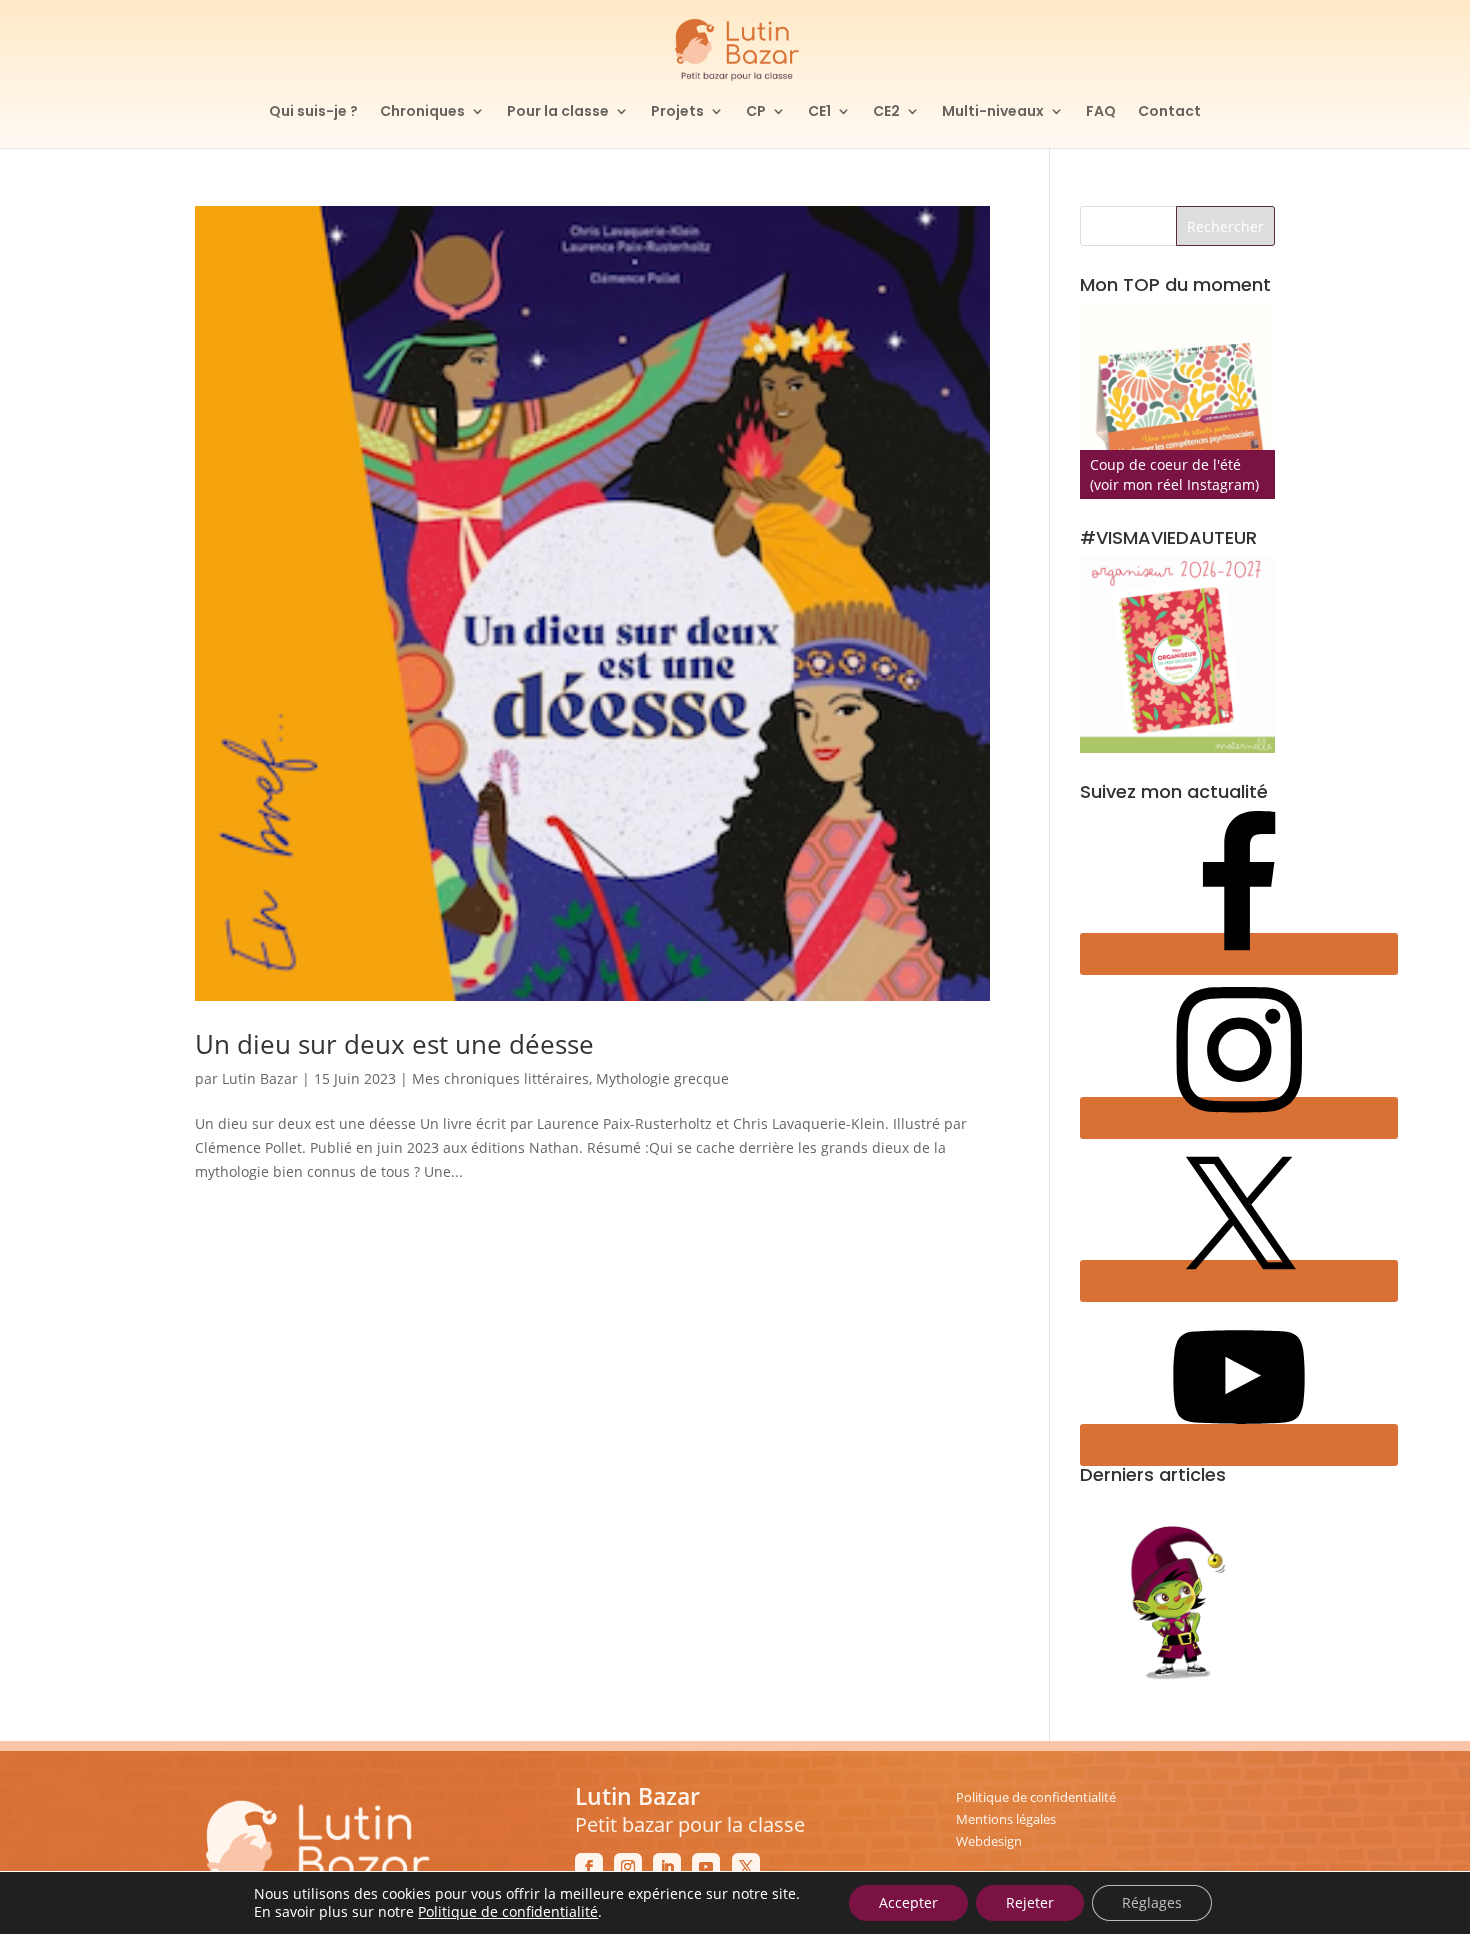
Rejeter (1030, 1902)
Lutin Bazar (260, 1078)
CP (756, 112)
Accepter (908, 1902)
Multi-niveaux (993, 112)
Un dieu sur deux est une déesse (394, 1044)
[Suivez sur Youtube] (706, 1867)
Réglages (1152, 1902)
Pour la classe (558, 112)
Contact (1169, 112)
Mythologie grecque (662, 1078)
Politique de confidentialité (1036, 1797)
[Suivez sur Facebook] (589, 1867)
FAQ (1101, 112)
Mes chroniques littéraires (500, 1078)
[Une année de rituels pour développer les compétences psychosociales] (1177, 401)
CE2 (886, 112)
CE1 (819, 112)
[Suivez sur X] (746, 1867)
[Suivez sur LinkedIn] (667, 1867)
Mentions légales (1006, 1819)
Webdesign (989, 1841)
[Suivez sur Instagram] (628, 1867)
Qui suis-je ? (313, 112)
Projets (677, 112)
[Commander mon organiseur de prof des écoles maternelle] (1177, 654)
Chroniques (422, 112)
